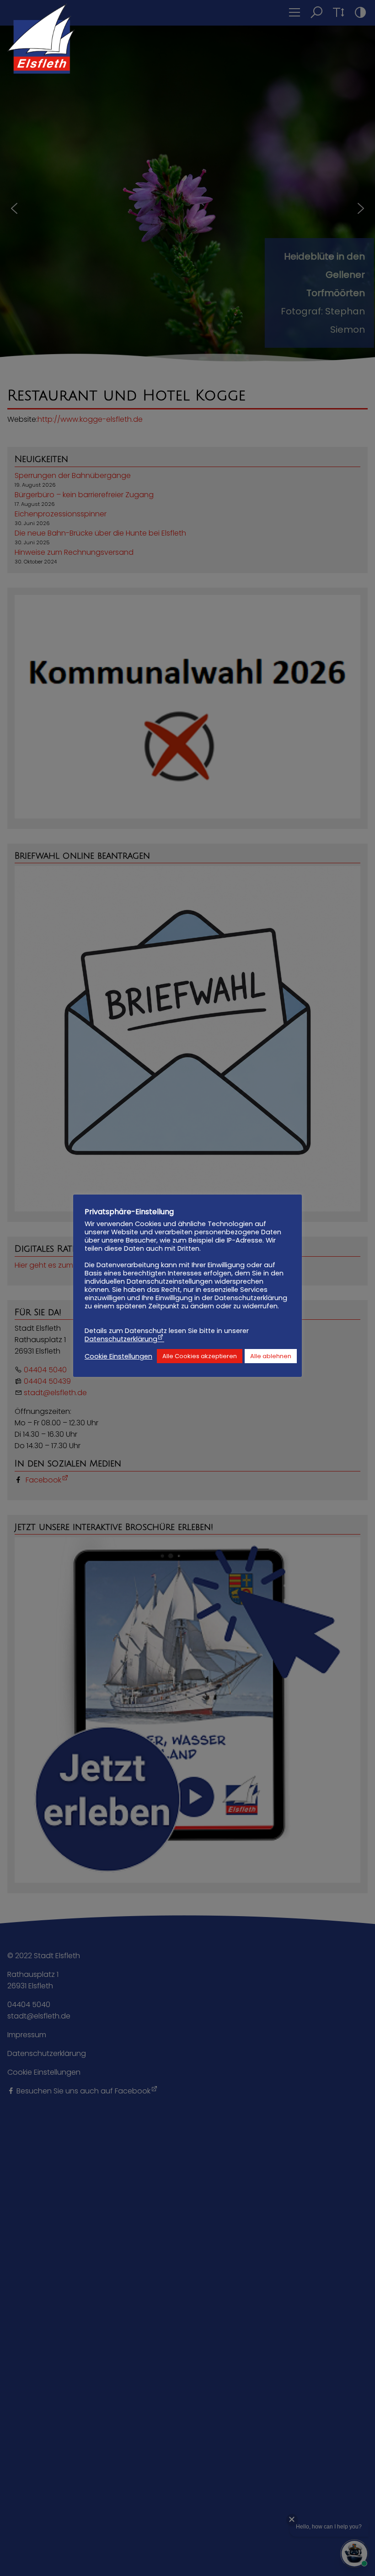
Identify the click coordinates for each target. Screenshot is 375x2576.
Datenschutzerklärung (121, 1339)
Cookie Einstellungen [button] (118, 1356)
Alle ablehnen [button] (271, 1356)
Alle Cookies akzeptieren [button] (200, 1356)
